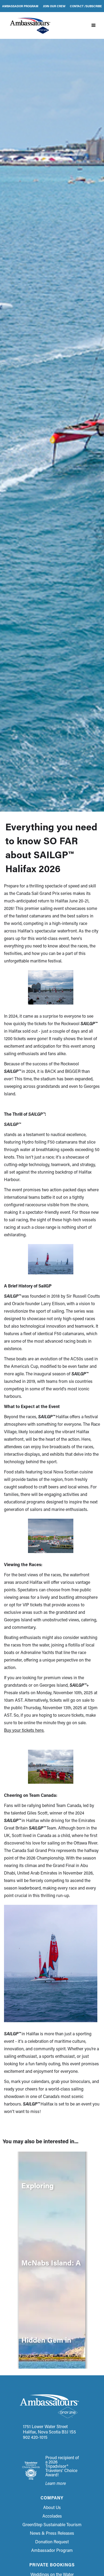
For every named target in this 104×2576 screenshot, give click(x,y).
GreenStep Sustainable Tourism (52, 2525)
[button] (94, 25)
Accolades (52, 2516)
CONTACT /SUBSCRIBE (86, 6)
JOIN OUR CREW (54, 6)
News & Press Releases (52, 2533)
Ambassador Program (52, 2550)
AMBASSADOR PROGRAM (20, 6)
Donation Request (52, 2542)
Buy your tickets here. (24, 1730)
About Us (52, 2507)
